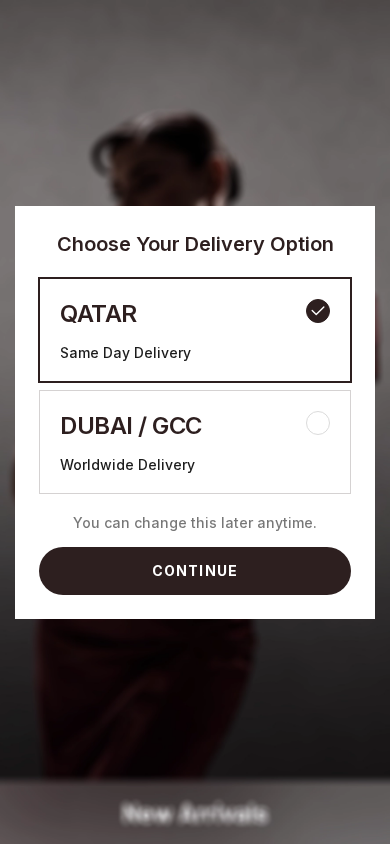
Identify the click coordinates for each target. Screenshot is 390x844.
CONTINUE (195, 570)
